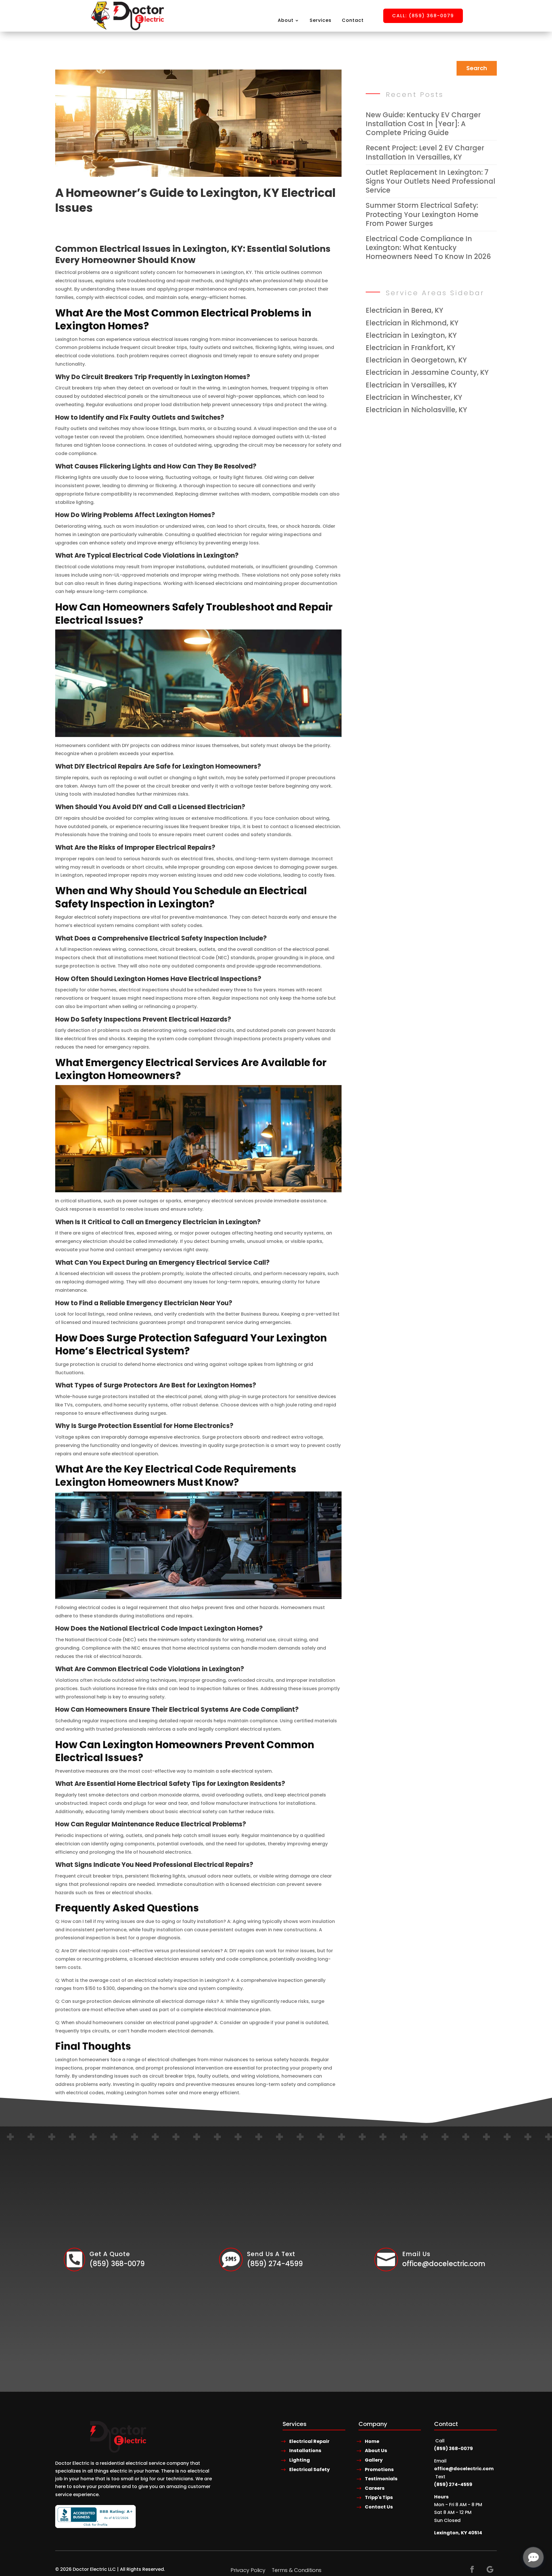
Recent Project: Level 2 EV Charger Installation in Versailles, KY (425, 152)
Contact (353, 20)
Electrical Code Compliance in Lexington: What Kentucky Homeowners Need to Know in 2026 (428, 248)
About (286, 20)
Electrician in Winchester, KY (414, 397)
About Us (376, 2451)
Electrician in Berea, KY (405, 310)
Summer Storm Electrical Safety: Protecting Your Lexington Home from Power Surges (422, 214)
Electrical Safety (309, 2470)
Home (372, 2441)
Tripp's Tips (379, 2497)
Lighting (300, 2460)
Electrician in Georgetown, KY (416, 360)
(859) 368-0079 (454, 2449)
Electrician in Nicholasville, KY (416, 410)
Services (321, 20)
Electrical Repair (309, 2441)
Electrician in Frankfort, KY (411, 348)
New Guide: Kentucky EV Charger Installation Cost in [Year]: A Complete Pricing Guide (423, 124)
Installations (305, 2451)
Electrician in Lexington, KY (411, 335)
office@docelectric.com (464, 2469)
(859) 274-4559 (453, 2484)
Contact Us (379, 2507)
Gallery (374, 2460)
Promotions (379, 2470)
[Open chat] (533, 2557)
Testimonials (381, 2479)
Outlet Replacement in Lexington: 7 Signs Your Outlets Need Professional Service (431, 181)
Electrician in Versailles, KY (411, 385)
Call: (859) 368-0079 (423, 16)
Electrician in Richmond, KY (412, 323)
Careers (375, 2488)
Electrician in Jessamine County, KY (427, 372)
